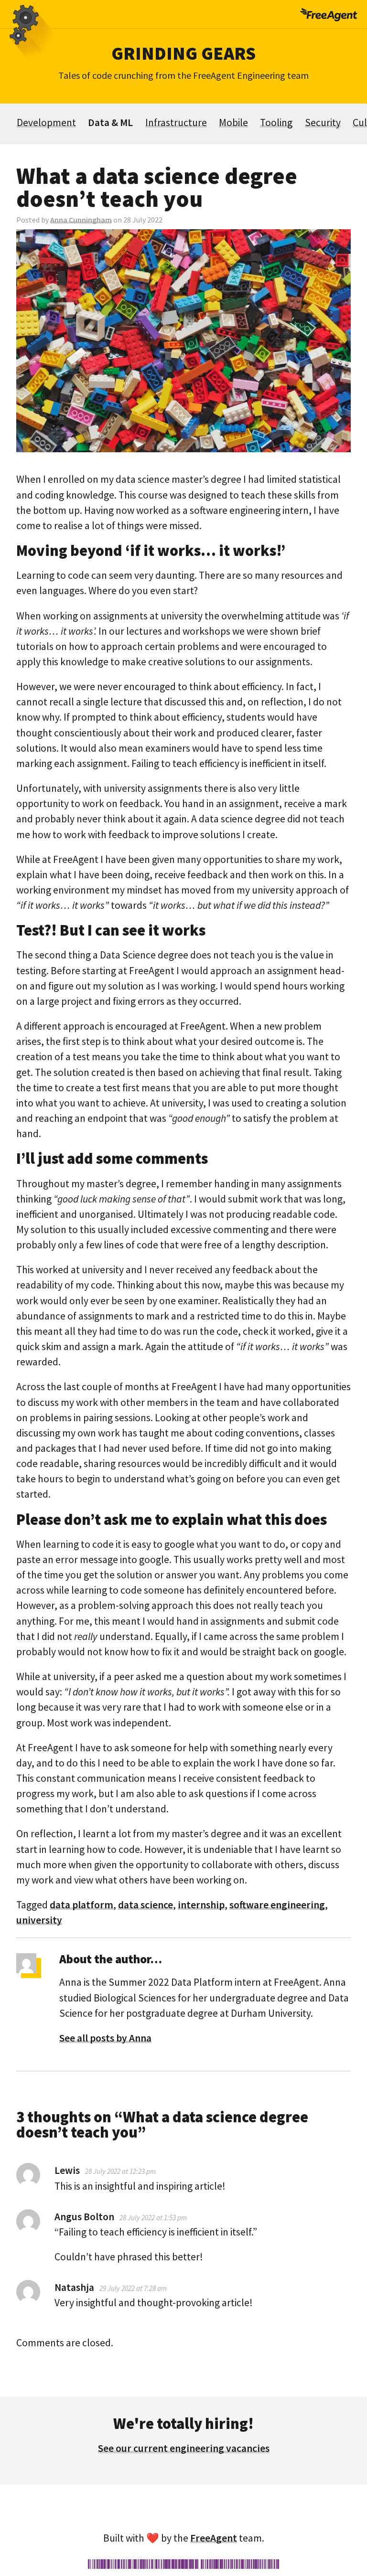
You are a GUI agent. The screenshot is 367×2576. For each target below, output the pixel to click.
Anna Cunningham (81, 220)
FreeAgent (214, 2538)
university (39, 1920)
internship (201, 1905)
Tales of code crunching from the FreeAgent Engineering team (183, 75)
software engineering (277, 1905)
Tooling (276, 122)
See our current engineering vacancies (184, 2448)
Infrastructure (176, 122)
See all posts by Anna (105, 2038)
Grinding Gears (183, 53)
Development (46, 122)
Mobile (233, 122)
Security (323, 122)
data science (146, 1905)
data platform (81, 1905)
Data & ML (110, 122)
